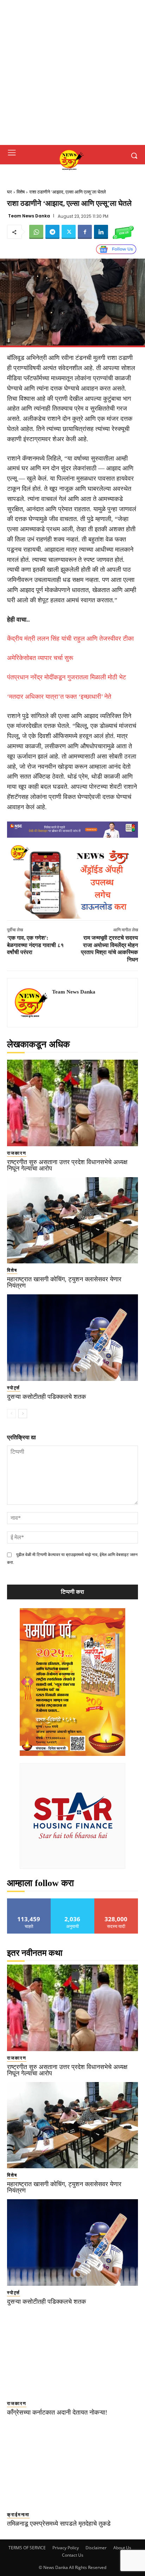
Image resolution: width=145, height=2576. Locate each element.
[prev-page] (11, 1414)
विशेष (21, 192)
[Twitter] (69, 232)
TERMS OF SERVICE (27, 2548)
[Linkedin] (101, 232)
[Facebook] (85, 232)
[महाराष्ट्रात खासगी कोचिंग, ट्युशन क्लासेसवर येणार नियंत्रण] (72, 1220)
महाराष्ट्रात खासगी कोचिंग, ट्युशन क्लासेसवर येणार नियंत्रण (64, 1282)
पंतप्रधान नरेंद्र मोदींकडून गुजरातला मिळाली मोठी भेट (67, 677)
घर (10, 192)
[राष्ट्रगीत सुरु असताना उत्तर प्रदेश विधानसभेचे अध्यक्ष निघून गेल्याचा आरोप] (72, 1103)
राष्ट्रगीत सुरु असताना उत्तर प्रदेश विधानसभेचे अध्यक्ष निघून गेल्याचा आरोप (67, 1165)
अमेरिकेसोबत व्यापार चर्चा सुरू (40, 658)
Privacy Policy (66, 2548)
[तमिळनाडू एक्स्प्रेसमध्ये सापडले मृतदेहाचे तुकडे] (72, 2464)
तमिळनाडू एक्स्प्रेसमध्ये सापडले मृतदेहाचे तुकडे (59, 2524)
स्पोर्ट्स (14, 1388)
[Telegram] (52, 232)
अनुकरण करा (72, 1901)
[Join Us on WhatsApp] (123, 232)
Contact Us (73, 2555)
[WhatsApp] (36, 232)
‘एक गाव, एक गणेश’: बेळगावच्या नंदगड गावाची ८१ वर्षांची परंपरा (35, 945)
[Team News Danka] (32, 1003)
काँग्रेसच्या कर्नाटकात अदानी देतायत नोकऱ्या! (57, 2412)
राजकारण (17, 1153)
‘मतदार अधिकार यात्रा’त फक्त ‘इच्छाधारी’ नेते (59, 697)
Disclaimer (96, 2548)
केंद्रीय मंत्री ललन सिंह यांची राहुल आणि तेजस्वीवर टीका (70, 639)
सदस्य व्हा (116, 1901)
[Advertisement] (72, 72)
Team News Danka (29, 216)
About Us (122, 2548)
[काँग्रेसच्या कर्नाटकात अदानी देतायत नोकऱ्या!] (72, 2354)
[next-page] (23, 1414)
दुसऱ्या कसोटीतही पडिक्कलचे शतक (46, 1397)
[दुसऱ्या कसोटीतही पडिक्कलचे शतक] (72, 1338)
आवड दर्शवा (29, 1901)
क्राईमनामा (18, 2515)
